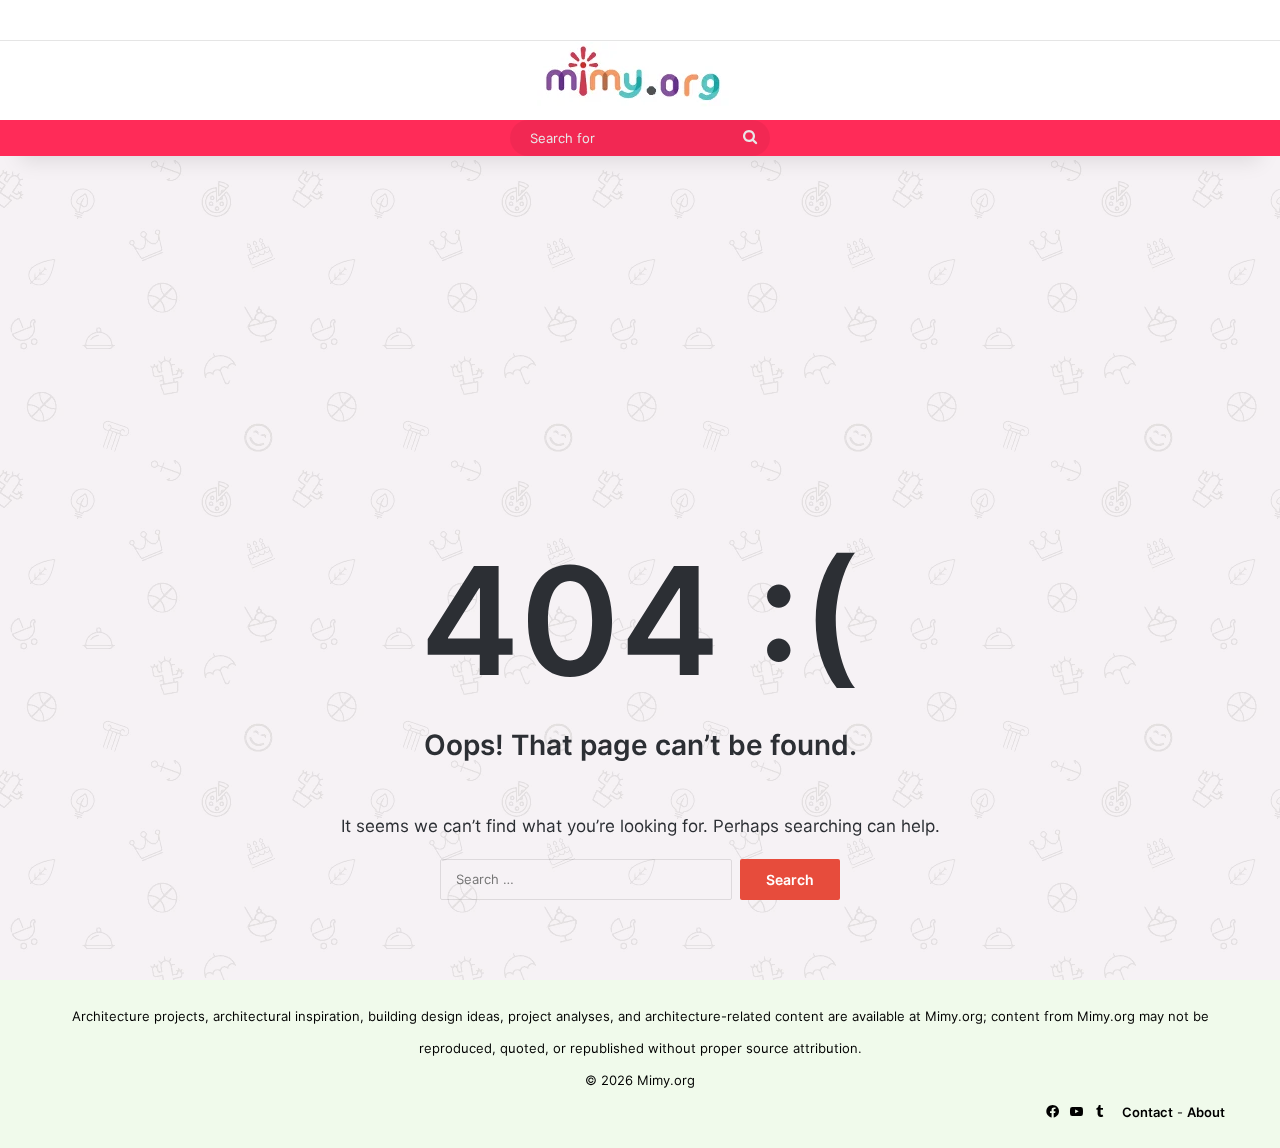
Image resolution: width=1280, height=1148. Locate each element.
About (1206, 1112)
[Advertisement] (640, 316)
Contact (1147, 1112)
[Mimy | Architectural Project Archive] (640, 80)
